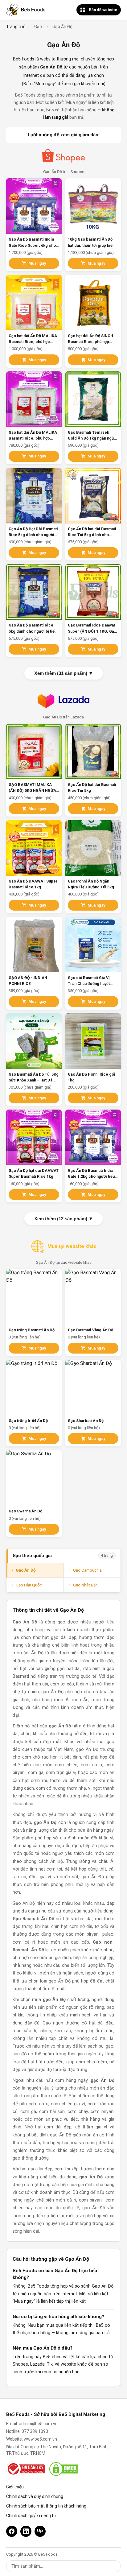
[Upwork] (40, 2531)
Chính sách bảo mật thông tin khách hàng (46, 2506)
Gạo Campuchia (87, 1570)
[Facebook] (12, 2531)
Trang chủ (16, 27)
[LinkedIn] (26, 2531)
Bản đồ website (103, 10)
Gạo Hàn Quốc (29, 1585)
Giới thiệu (15, 2487)
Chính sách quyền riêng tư (31, 2516)
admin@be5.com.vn (38, 2424)
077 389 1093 (35, 2431)
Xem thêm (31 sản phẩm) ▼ (64, 673)
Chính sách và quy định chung (35, 2496)
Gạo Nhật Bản (85, 1585)
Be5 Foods (33, 10)
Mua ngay (37, 263)
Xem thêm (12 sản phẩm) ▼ (64, 1219)
